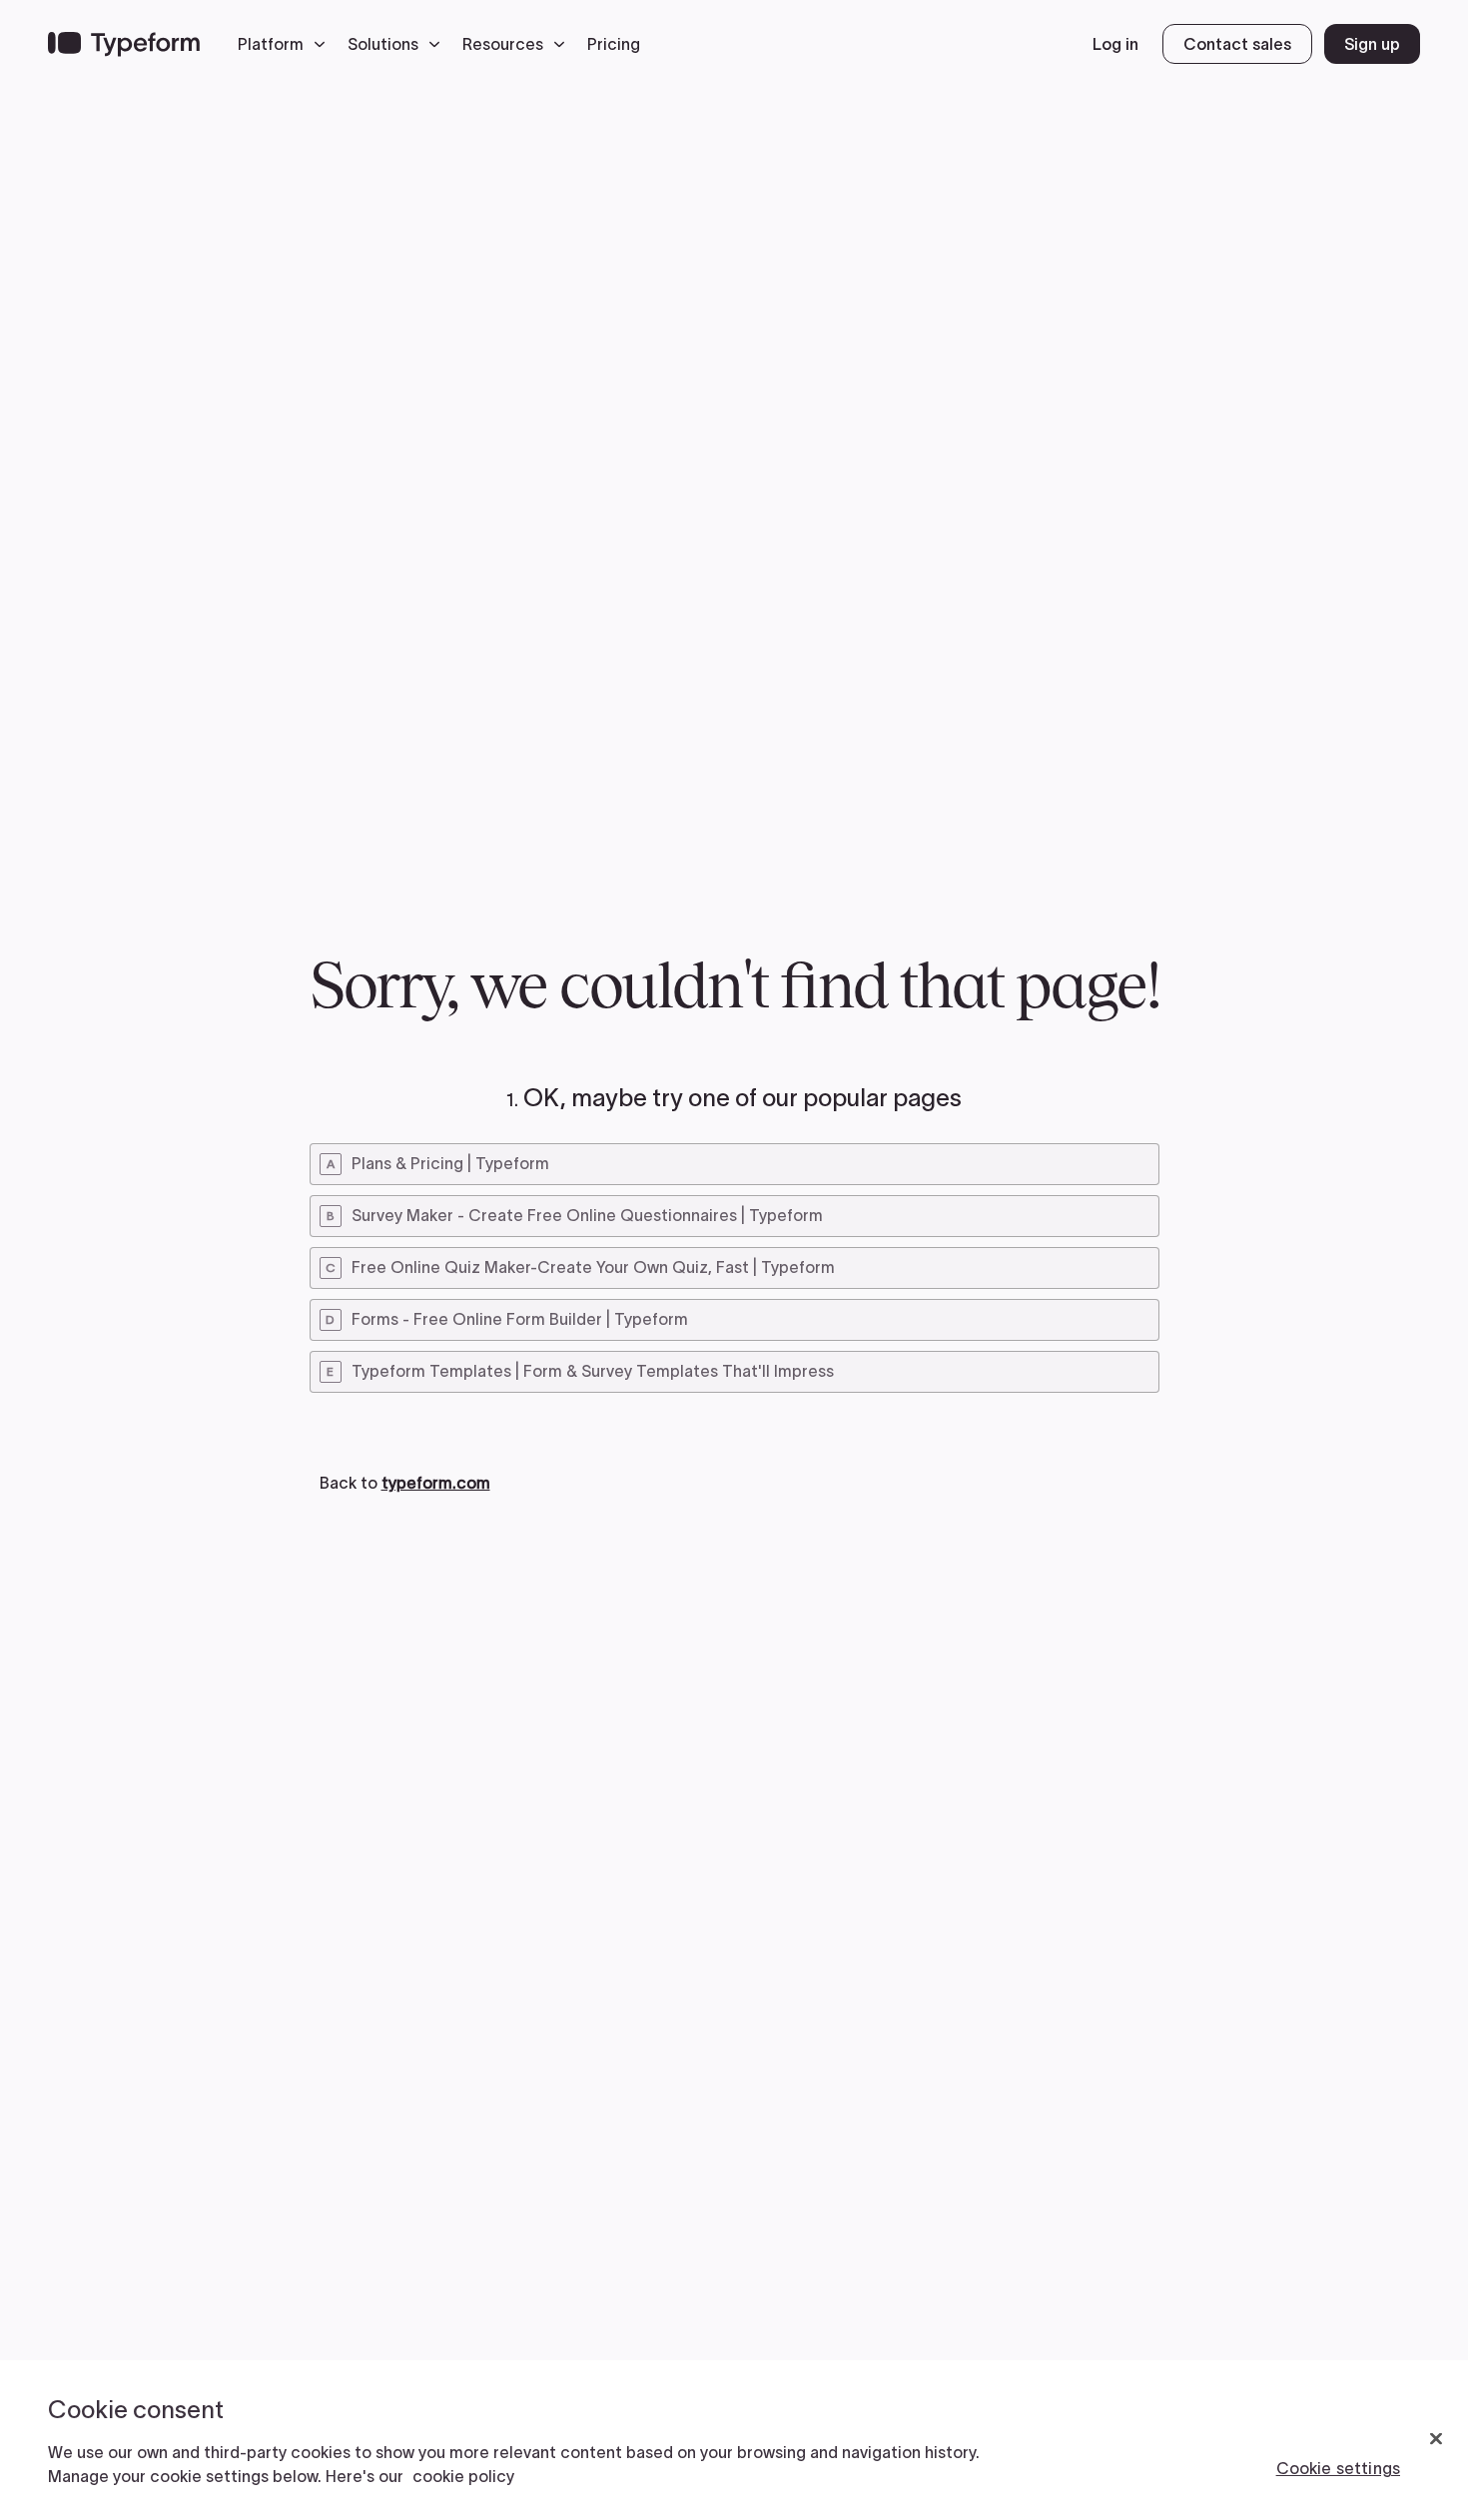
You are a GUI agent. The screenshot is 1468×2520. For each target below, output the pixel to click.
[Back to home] (124, 44)
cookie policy (463, 2476)
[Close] (1436, 2439)
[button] (287, 44)
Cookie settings (1338, 2468)
